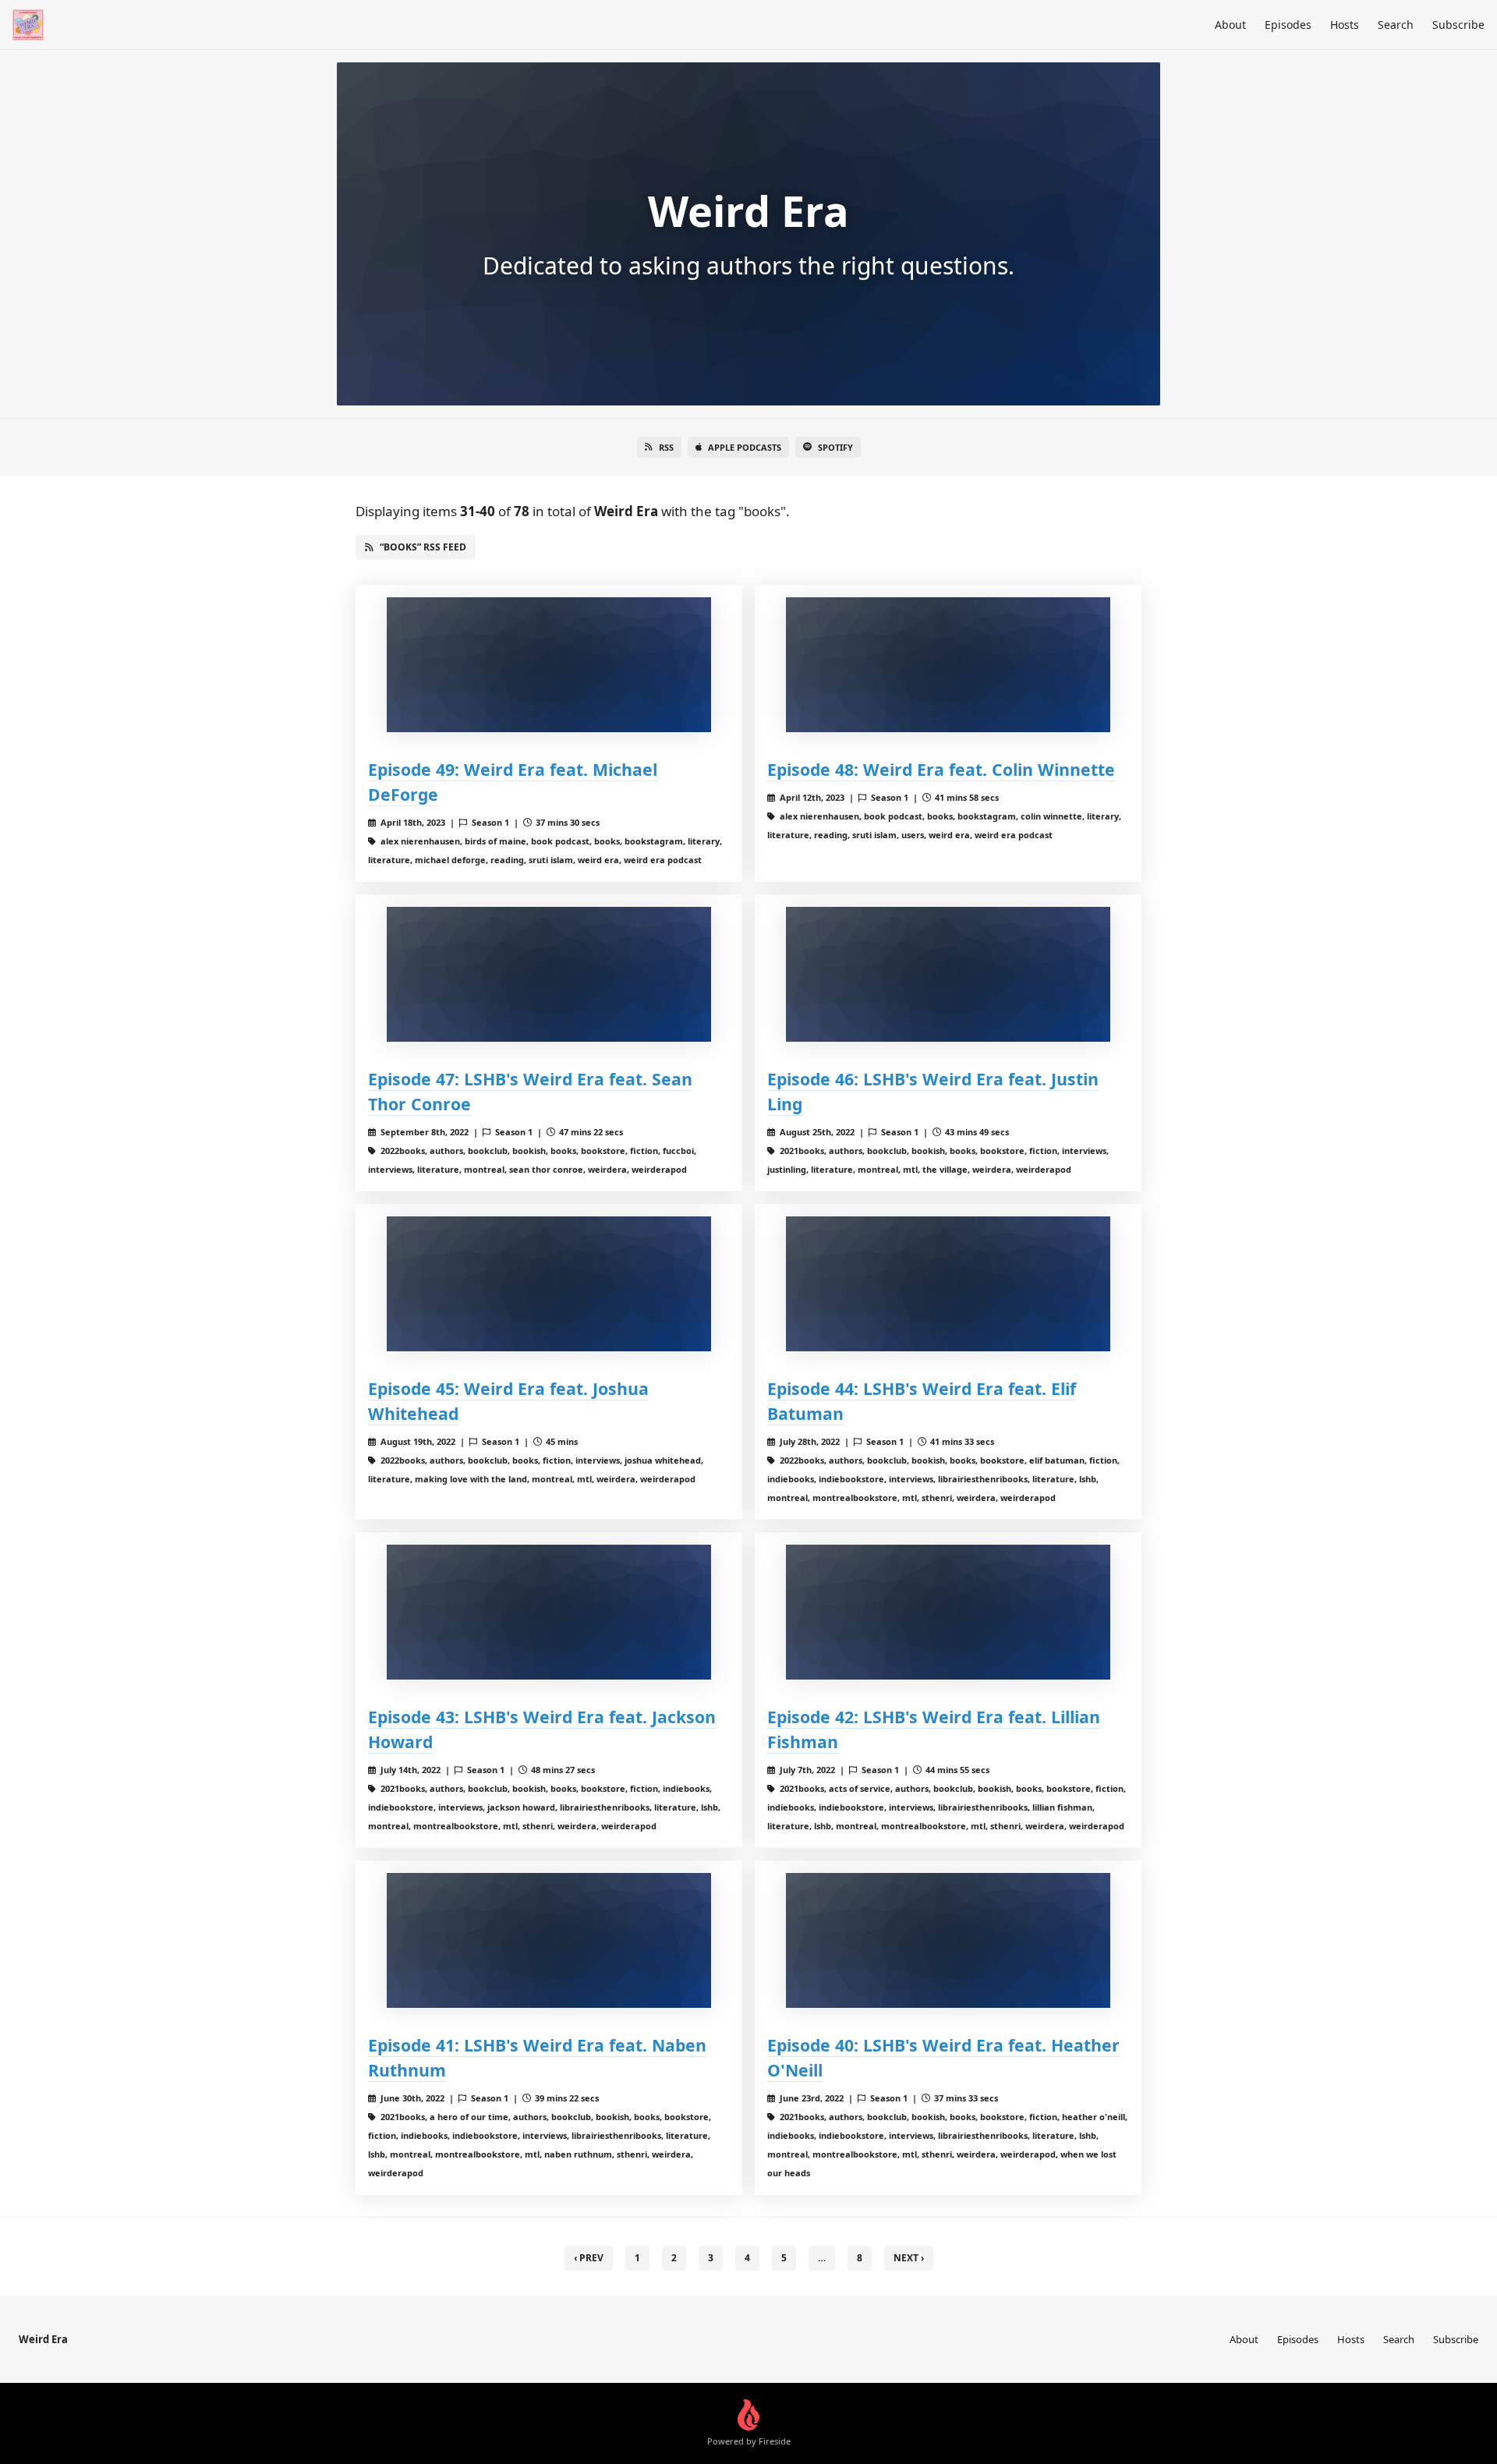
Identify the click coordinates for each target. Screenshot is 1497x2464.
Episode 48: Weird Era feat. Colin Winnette (941, 769)
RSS (666, 447)
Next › (909, 2258)
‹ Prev (589, 2258)
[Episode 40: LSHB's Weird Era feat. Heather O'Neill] (948, 1940)
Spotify (835, 447)
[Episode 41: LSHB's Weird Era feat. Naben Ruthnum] (549, 1940)
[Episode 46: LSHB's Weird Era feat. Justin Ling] (948, 974)
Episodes (1288, 25)
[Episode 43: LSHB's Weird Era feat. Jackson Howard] (549, 1612)
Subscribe (1458, 25)
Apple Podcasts (745, 447)
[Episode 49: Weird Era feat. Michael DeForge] (549, 665)
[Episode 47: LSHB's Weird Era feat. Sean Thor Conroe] (549, 974)
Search (1396, 25)
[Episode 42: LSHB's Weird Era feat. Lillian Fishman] (948, 1612)
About (1230, 25)
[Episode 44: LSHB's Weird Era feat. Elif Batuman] (948, 1284)
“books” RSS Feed (423, 547)
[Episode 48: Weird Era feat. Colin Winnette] (948, 665)
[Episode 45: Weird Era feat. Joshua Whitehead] (549, 1284)
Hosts (1345, 25)
